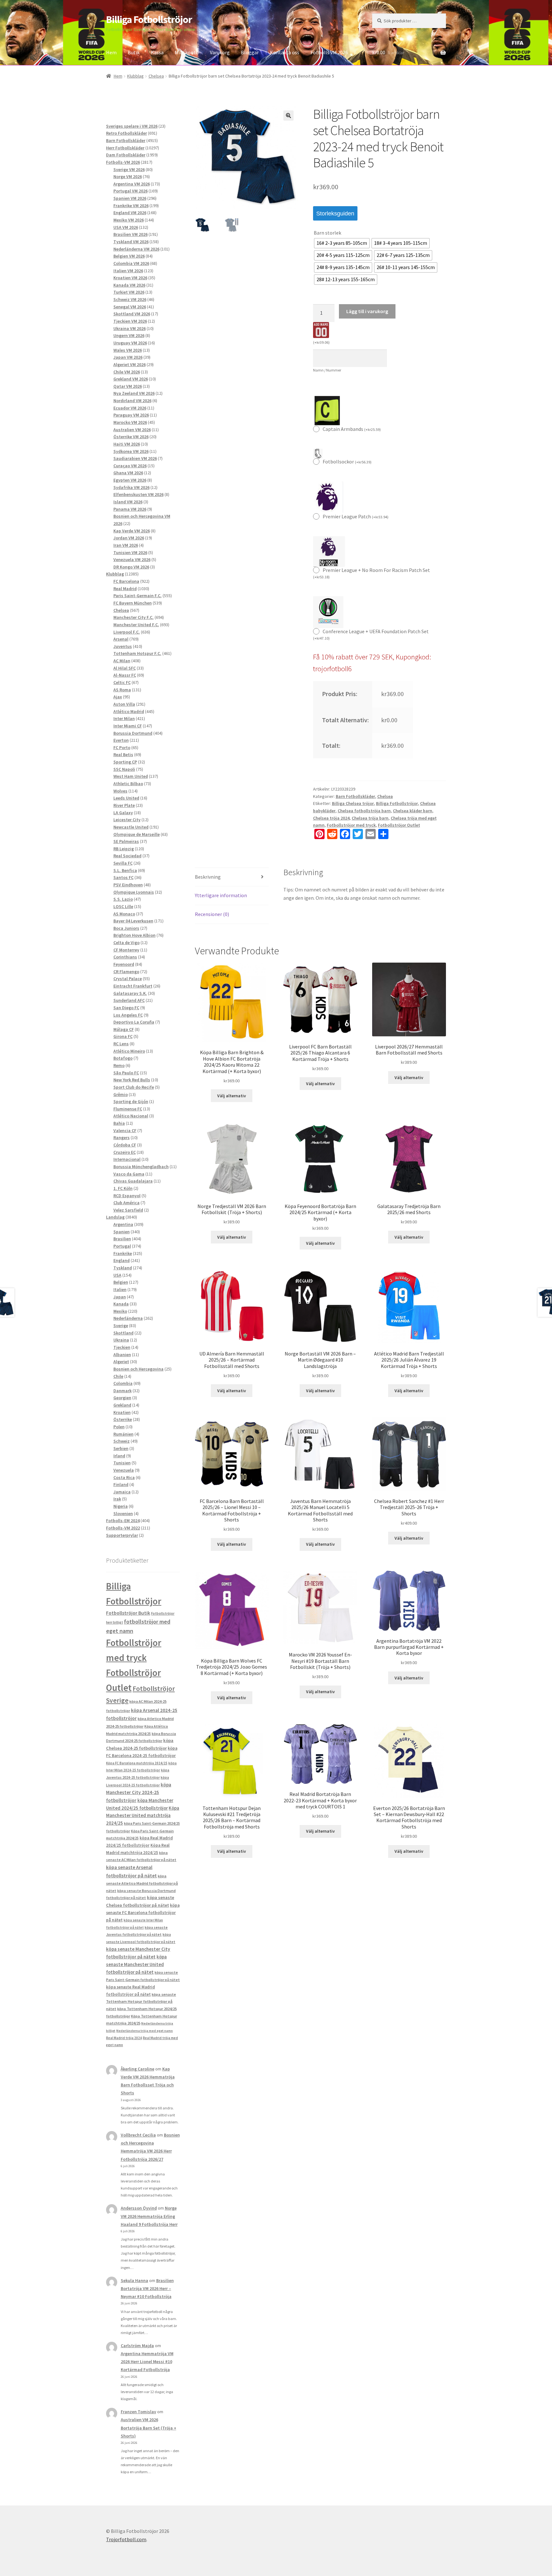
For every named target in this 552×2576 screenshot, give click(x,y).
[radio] (342, 243)
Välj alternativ (232, 1096)
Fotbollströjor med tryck (351, 825)
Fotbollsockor (347, 462)
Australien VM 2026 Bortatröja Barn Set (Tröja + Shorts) (149, 2428)
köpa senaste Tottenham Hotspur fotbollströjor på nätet (141, 2001)
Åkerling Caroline (138, 2069)
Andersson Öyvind (139, 2208)
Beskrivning (208, 877)
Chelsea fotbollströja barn (364, 811)
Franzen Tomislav (138, 2412)
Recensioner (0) (212, 914)
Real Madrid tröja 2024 (124, 2038)
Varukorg (220, 52)
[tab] (232, 877)
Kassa (157, 52)
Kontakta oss (285, 52)
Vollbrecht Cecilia (138, 2135)
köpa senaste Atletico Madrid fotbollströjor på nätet (142, 1883)
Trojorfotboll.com (126, 2539)
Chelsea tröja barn (370, 818)
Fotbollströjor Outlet (399, 825)
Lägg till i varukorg (367, 311)
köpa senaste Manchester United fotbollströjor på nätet (136, 1964)
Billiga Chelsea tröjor (353, 803)
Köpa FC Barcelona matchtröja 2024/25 (137, 1763)
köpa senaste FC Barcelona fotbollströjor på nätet (143, 1913)
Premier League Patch (356, 516)
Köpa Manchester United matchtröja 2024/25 (143, 1816)
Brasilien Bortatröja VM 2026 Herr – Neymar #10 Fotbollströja (147, 2288)
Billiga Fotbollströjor (149, 19)
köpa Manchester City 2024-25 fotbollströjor (139, 1792)
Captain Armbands (352, 429)
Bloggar (250, 52)
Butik (134, 52)
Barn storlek (327, 233)
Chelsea (156, 76)
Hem (111, 52)
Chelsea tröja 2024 (331, 818)
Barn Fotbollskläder (355, 796)
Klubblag (135, 76)
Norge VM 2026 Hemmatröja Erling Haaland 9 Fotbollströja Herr (149, 2216)
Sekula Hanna (134, 2280)
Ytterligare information (221, 895)
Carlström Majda (137, 2346)
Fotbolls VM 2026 (329, 52)
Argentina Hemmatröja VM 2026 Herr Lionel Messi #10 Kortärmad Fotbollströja (147, 2362)
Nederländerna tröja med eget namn (145, 2031)
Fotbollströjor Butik (128, 1613)
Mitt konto (187, 52)
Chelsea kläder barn (413, 811)
